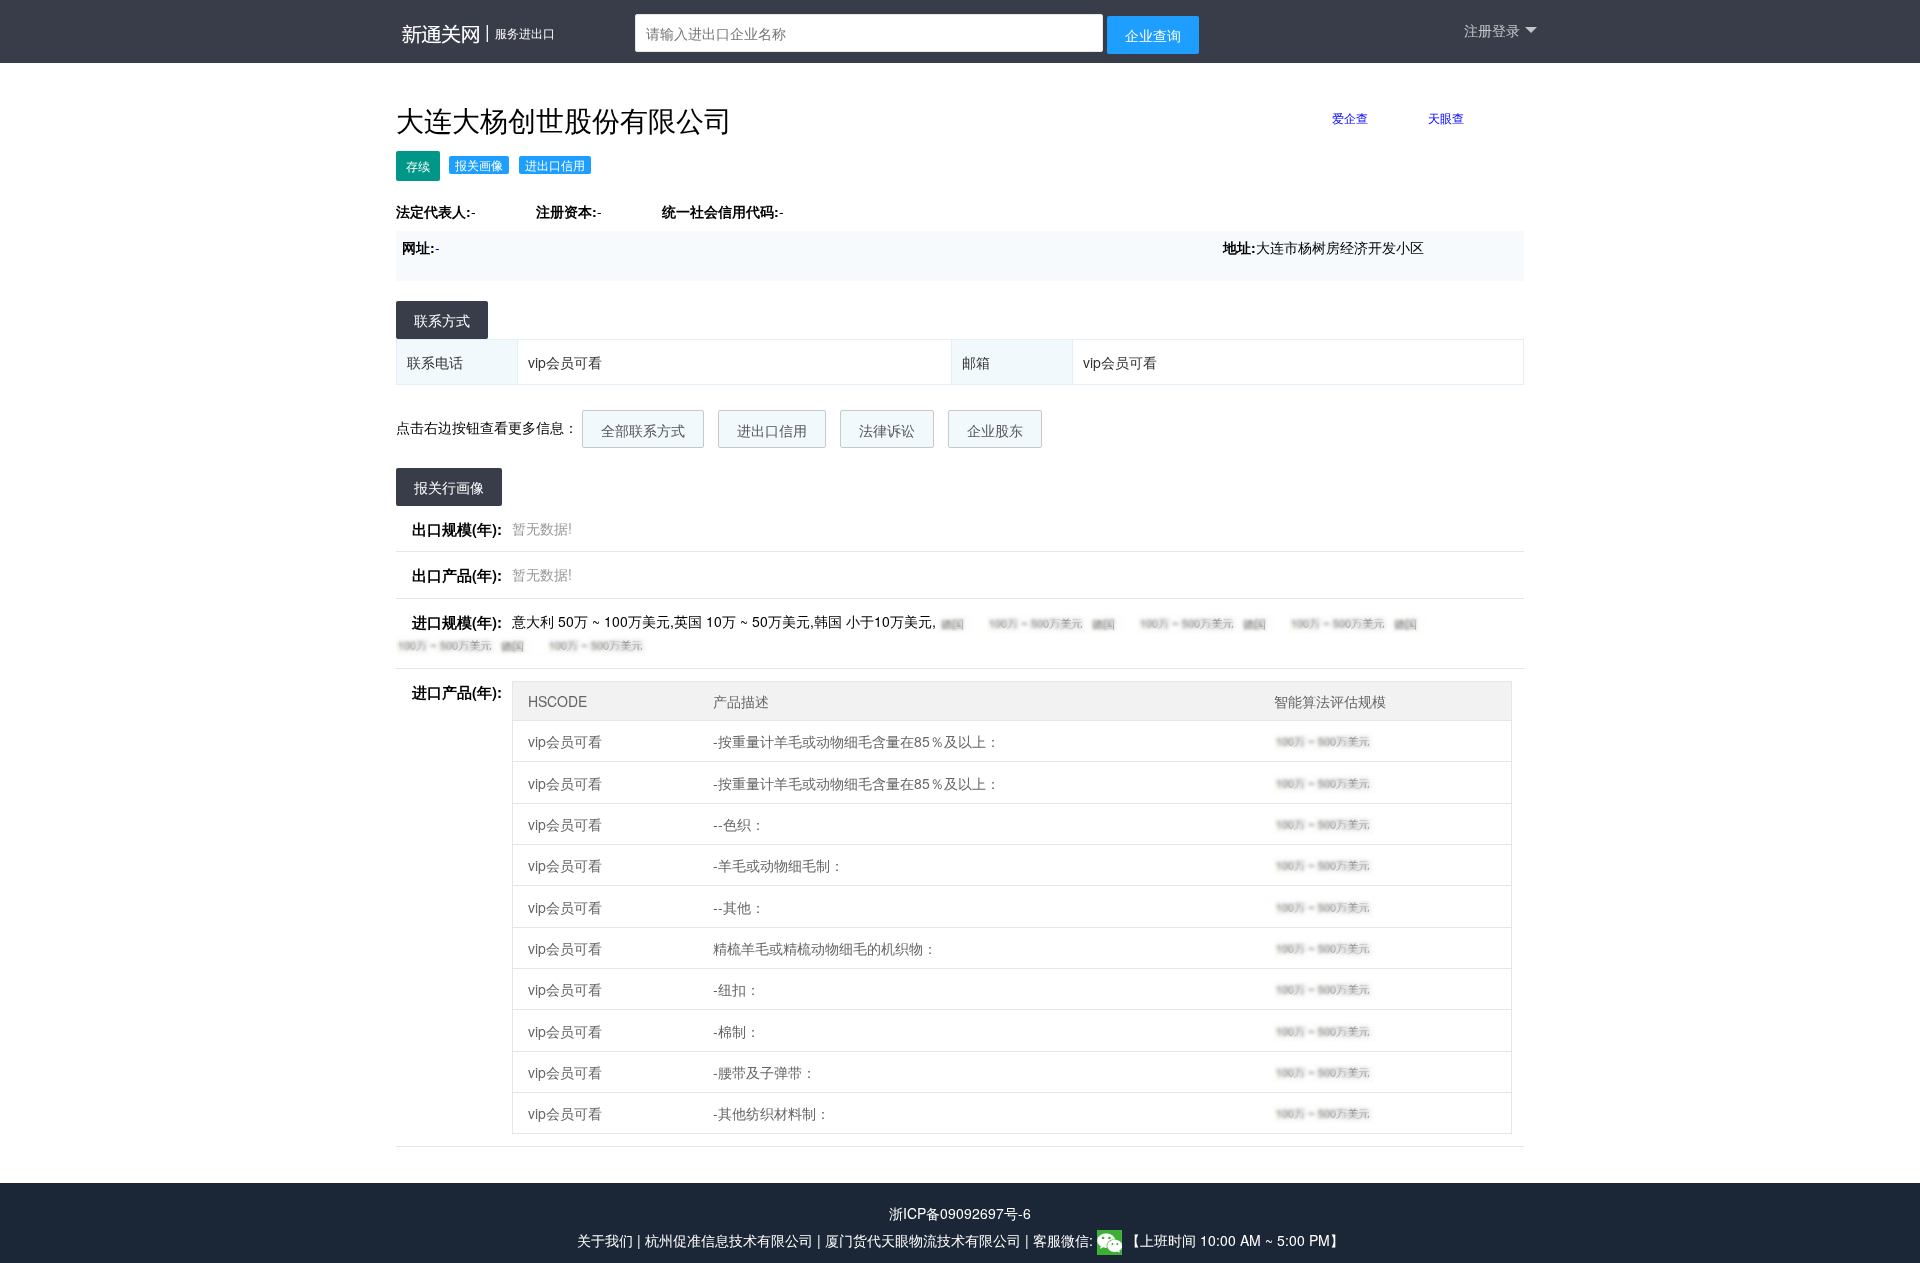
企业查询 (1153, 35)
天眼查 (1446, 117)
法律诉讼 (887, 430)
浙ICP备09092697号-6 (960, 1213)
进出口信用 (772, 430)
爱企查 (1350, 117)
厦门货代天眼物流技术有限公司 (925, 1241)
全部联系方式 (643, 430)
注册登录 (1492, 30)
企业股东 (995, 430)
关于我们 (605, 1241)
